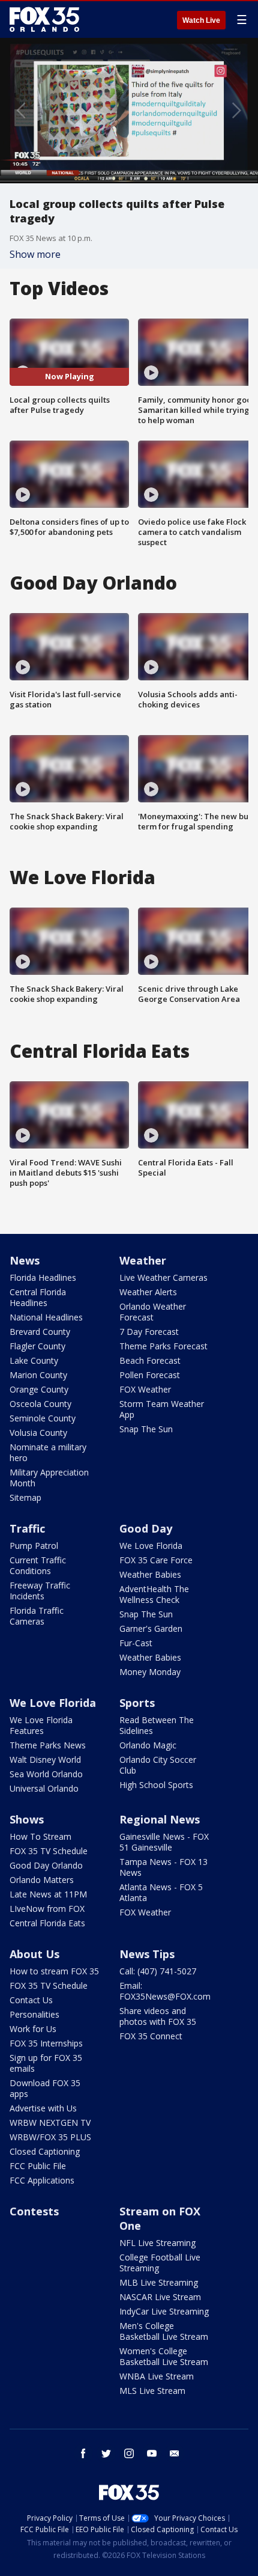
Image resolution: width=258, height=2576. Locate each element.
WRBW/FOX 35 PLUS (50, 2137)
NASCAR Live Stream (160, 2297)
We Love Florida (151, 1546)
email (175, 2453)
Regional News (160, 1819)
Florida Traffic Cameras (37, 1616)
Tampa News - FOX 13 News (163, 1867)
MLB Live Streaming (159, 2282)
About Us (34, 1954)
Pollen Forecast (150, 1375)
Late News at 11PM (48, 1894)
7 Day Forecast (149, 1332)
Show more (35, 254)
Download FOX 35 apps (45, 2088)
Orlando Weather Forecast (153, 1312)
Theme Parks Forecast (163, 1346)
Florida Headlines (43, 1277)
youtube (152, 2453)
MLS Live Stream (152, 2391)
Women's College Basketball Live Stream (164, 2356)
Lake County (34, 1360)
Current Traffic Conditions (38, 1565)
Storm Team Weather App (162, 1409)
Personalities (34, 2014)
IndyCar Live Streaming (164, 2311)
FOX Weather (145, 1389)
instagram (129, 2453)
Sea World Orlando (46, 1774)
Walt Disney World (45, 1760)
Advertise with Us (43, 2108)
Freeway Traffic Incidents (40, 1591)
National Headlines (46, 1317)
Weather (143, 1260)
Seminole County (43, 1418)
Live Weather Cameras (163, 1277)
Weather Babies (150, 1574)
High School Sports (156, 1785)
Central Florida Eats (47, 1923)
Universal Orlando (44, 1788)
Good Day (146, 1528)
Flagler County (37, 1346)
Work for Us (33, 2029)
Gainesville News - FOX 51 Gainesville (164, 1842)
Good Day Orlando (46, 1865)
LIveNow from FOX (47, 1909)
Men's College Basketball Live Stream (164, 2331)
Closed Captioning (45, 2151)
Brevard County (40, 1332)
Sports (137, 1703)
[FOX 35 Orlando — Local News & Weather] (44, 19)
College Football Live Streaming (160, 2263)
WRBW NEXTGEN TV (50, 2123)
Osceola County (40, 1404)
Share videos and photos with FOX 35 (158, 2016)
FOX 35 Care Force (156, 1560)
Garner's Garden (151, 1628)
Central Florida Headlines (38, 1297)
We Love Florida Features (41, 1725)
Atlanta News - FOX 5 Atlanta (161, 1892)
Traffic (27, 1528)
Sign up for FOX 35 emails (46, 2063)
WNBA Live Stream (157, 2376)
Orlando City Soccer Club (158, 1765)
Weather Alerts (148, 1292)
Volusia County (38, 1433)
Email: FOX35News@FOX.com (165, 1991)
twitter (106, 2453)
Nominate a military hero (48, 1452)
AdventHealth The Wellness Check (154, 1594)
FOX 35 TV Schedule (49, 1851)
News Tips (147, 1954)
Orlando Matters (42, 1880)
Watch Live (201, 20)
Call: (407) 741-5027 (158, 1971)
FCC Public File (38, 2166)
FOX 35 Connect (151, 2036)
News (25, 1260)
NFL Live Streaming (157, 2243)
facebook (83, 2453)
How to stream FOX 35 (54, 1971)
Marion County (38, 1375)
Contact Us (31, 2000)
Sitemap (25, 1497)
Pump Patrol (34, 1546)
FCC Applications (42, 2180)
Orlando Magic (148, 1745)
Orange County (39, 1389)
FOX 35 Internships (46, 2043)
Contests (34, 2211)
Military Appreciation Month (49, 1478)
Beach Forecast (150, 1360)
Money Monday (150, 1672)
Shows (27, 1819)
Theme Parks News (48, 1745)
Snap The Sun (146, 1429)
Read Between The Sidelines (157, 1725)
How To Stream (40, 1836)
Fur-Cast (136, 1643)
